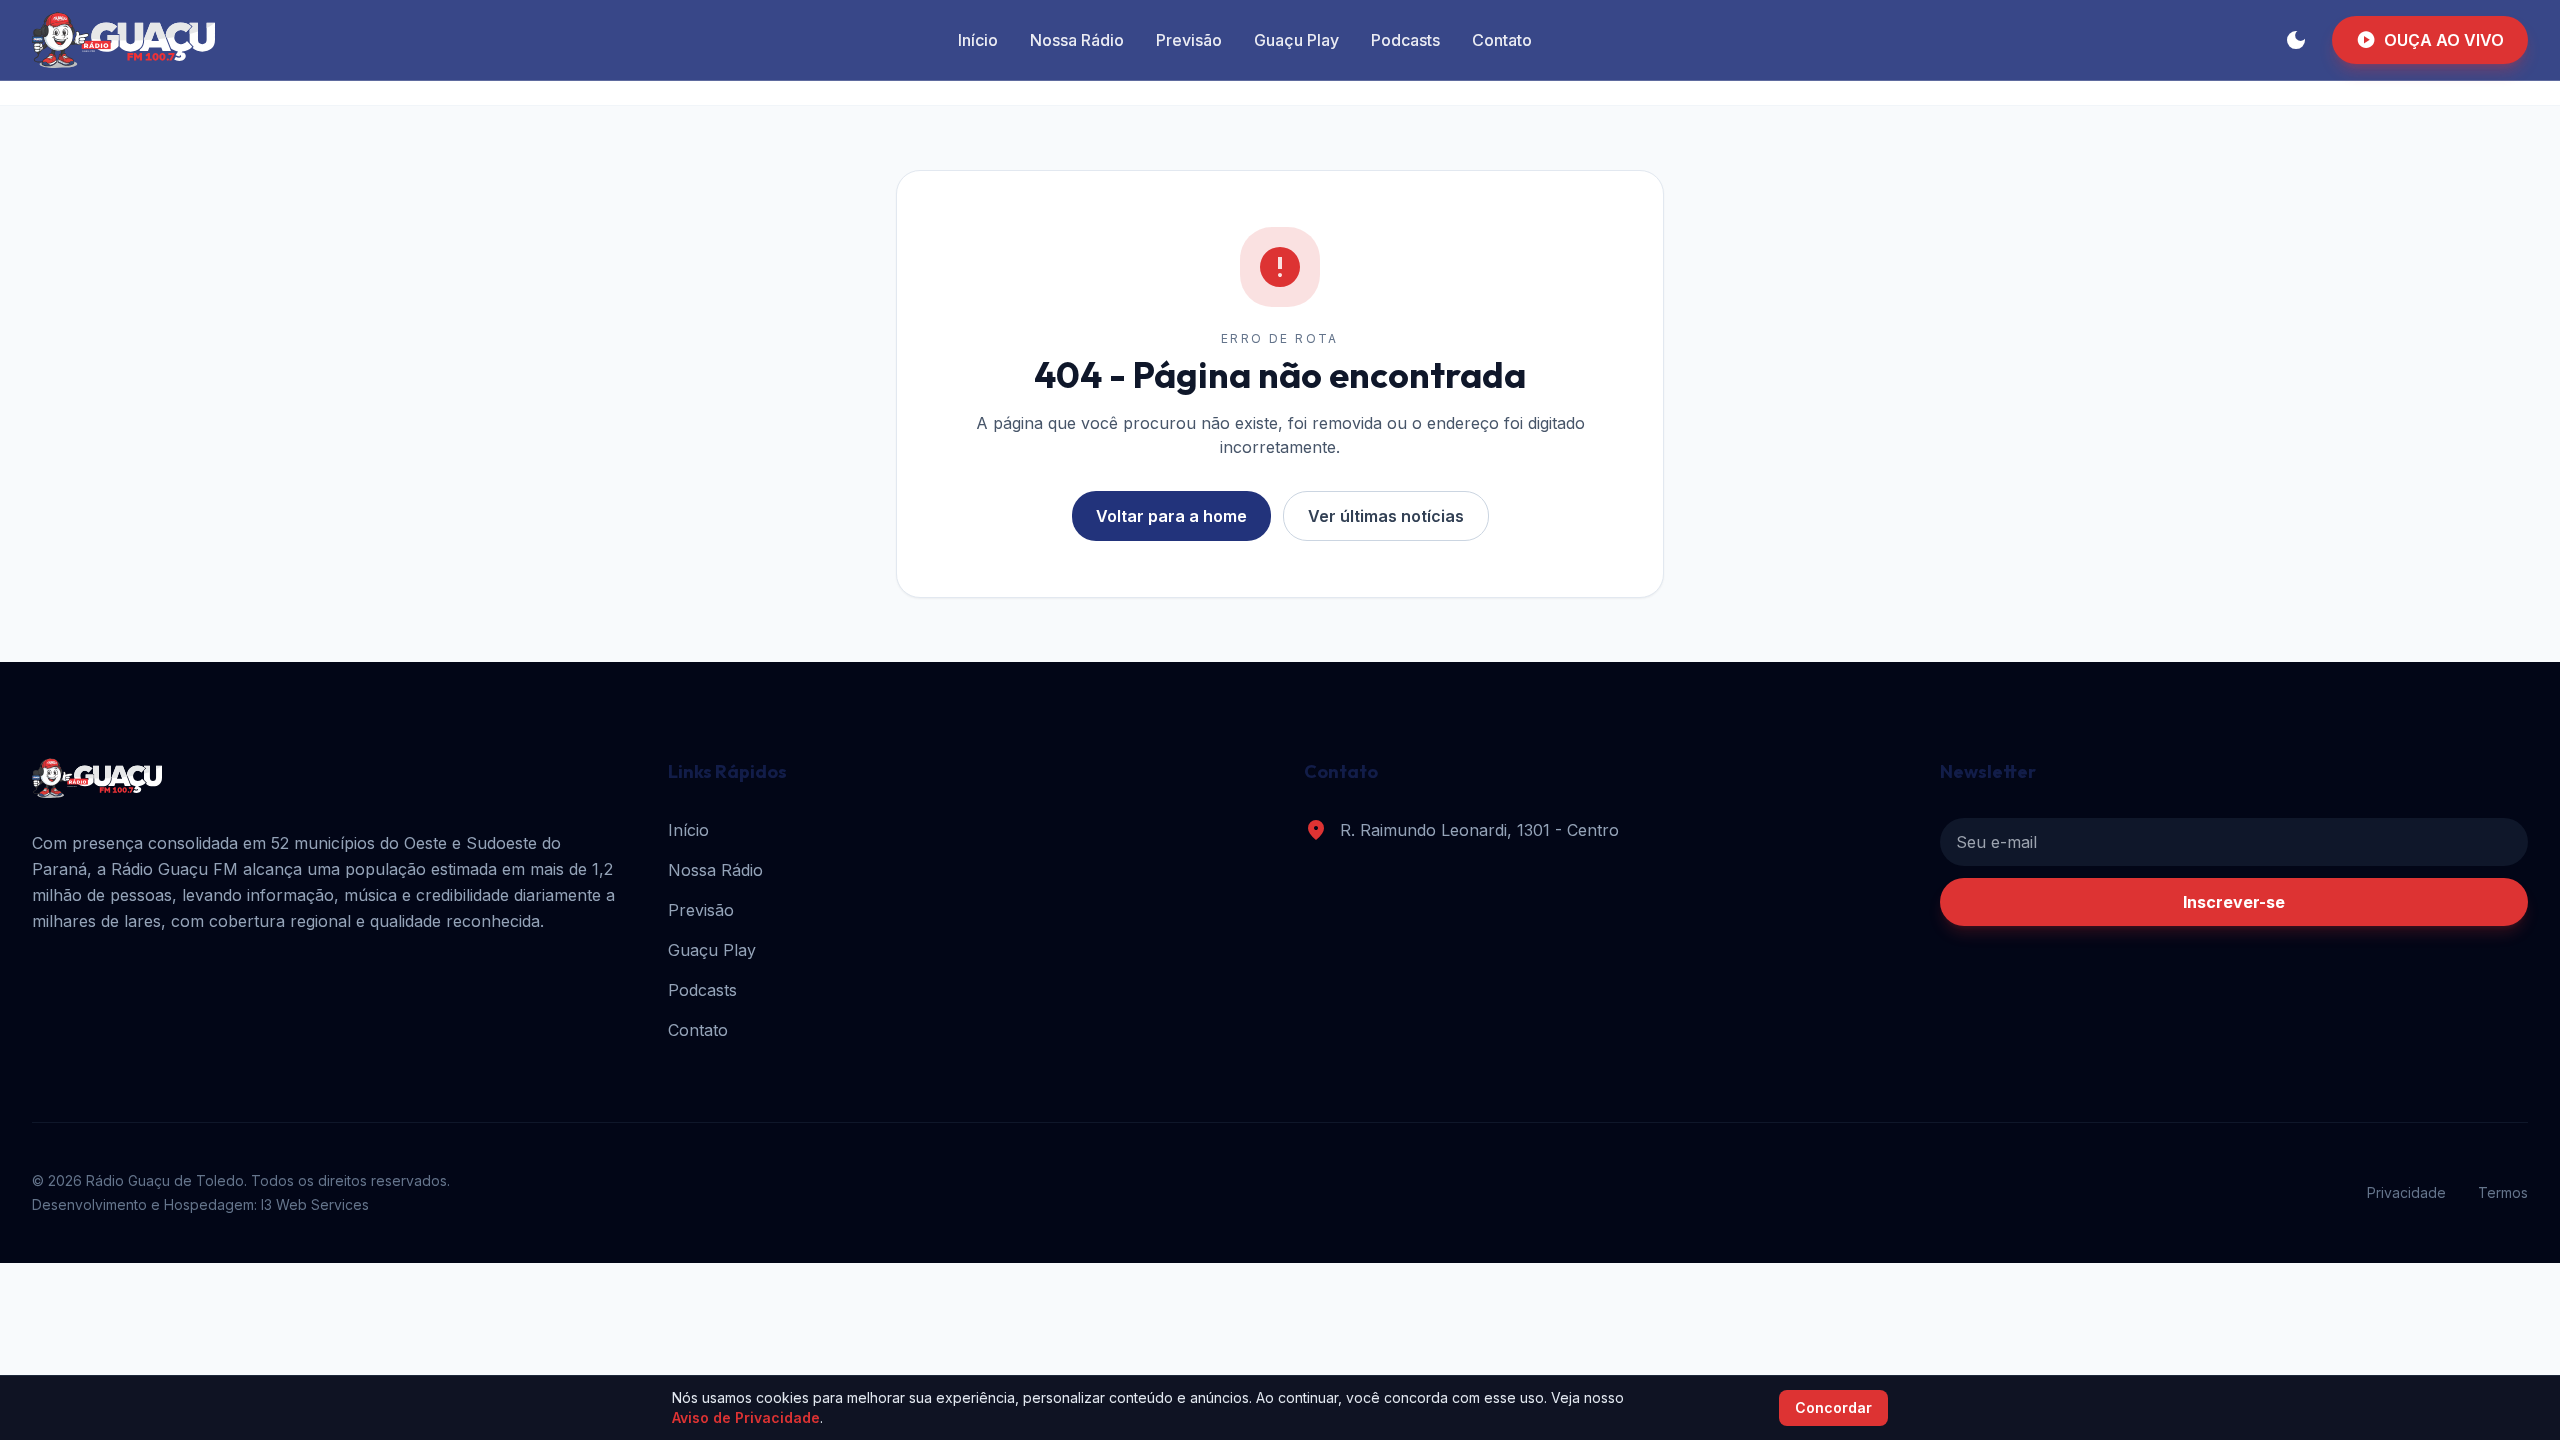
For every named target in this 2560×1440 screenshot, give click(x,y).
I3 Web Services (315, 1204)
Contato (1502, 40)
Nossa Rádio (1077, 40)
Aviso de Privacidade (746, 1417)
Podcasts (1405, 40)
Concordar (1833, 1407)
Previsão (1189, 40)
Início (978, 40)
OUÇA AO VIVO (2430, 40)
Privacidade (2406, 1192)
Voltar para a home (1171, 516)
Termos (2503, 1192)
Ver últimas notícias (1386, 516)
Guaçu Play (1296, 40)
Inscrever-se (2234, 902)
